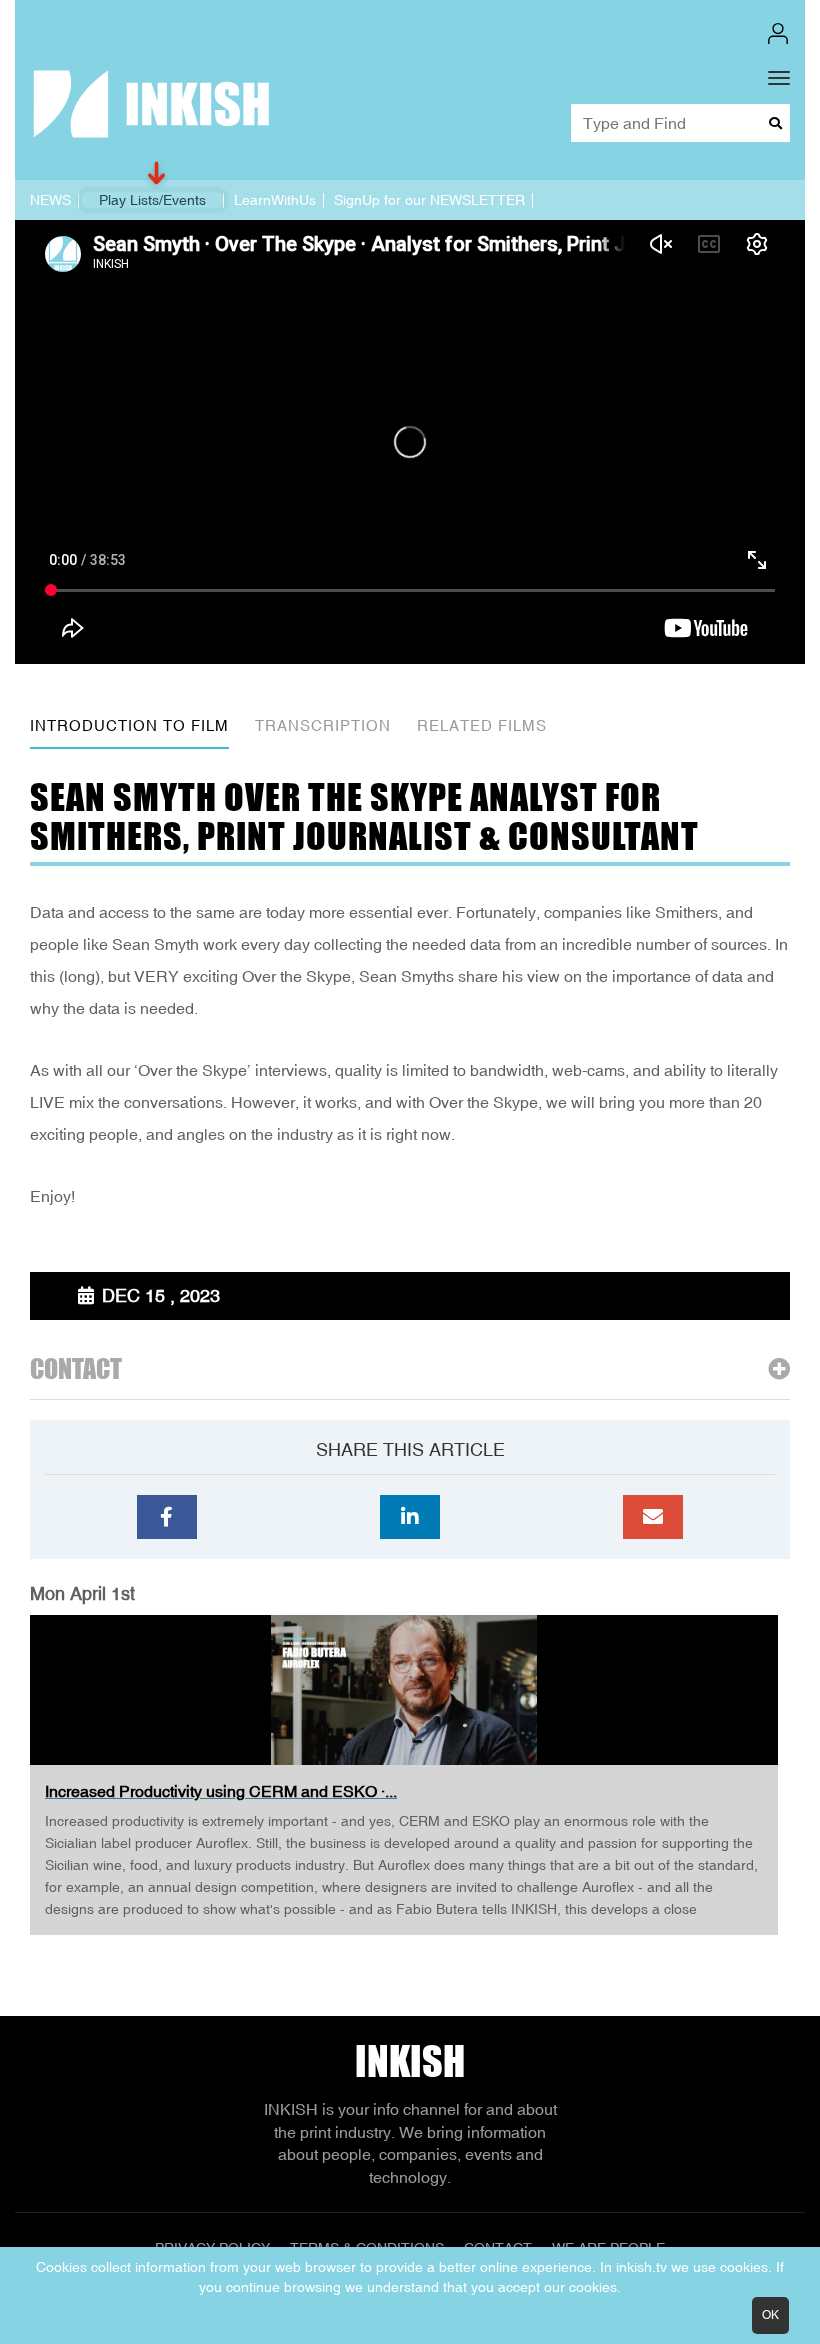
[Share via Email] (653, 1517)
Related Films (482, 725)
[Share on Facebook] (167, 1517)
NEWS (50, 200)
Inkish (410, 2061)
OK (770, 2315)
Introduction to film (129, 725)
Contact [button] (76, 1369)
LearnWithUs (275, 200)
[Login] (778, 33)
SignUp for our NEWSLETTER (429, 200)
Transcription (323, 725)
